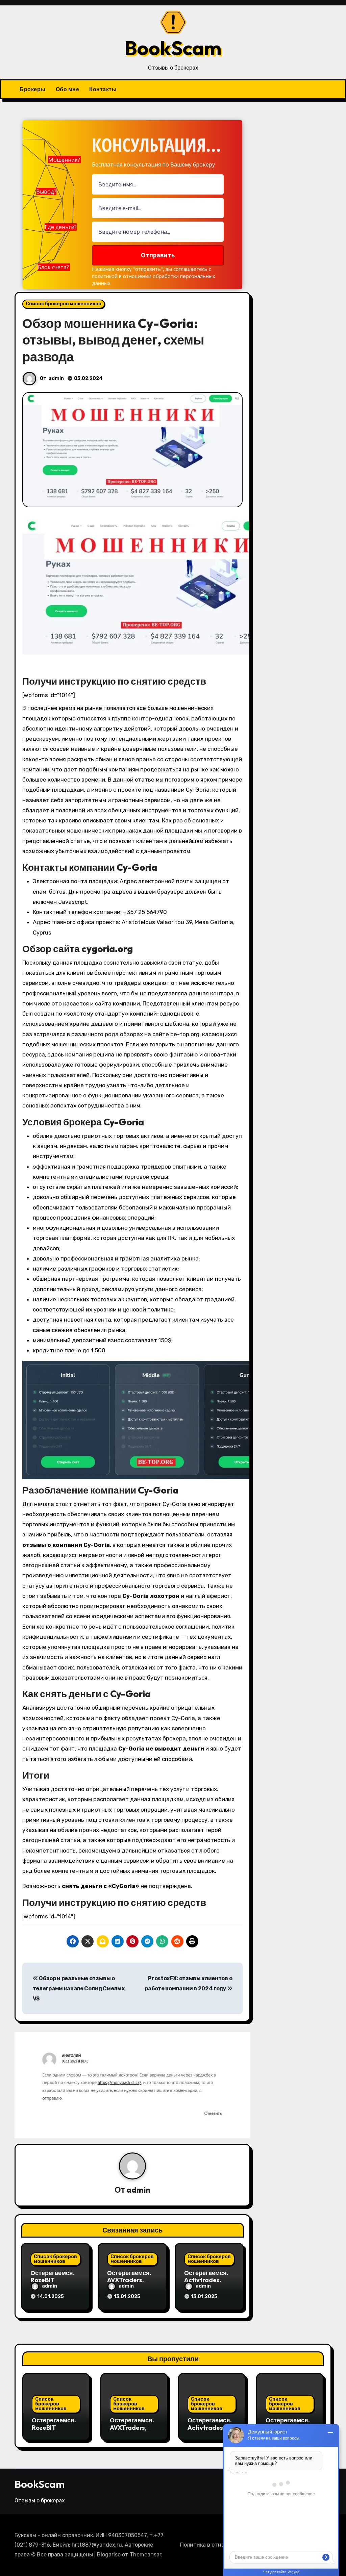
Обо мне (68, 89)
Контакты (103, 89)
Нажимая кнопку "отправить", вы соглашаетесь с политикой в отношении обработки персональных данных (154, 276)
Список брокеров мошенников (64, 304)
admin (56, 378)
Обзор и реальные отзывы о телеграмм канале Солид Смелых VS (79, 1989)
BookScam (173, 48)
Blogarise (109, 2555)
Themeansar (145, 2555)
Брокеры (33, 89)
